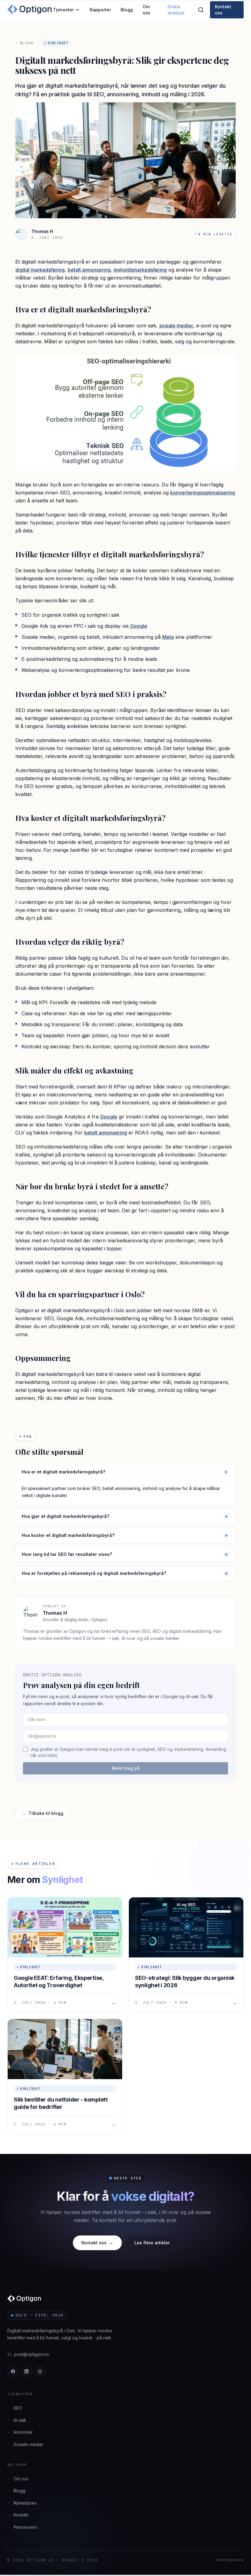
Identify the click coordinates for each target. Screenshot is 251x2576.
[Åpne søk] (201, 10)
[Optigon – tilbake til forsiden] (30, 10)
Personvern (230, 2560)
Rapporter (100, 10)
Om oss (146, 10)
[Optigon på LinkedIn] (26, 2371)
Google (139, 626)
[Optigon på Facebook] (13, 2371)
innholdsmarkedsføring (140, 270)
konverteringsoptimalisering (203, 493)
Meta (168, 637)
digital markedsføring (40, 270)
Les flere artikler (152, 2243)
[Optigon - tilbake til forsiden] (25, 2299)
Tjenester (63, 10)
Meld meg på (126, 1768)
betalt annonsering (89, 270)
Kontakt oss (223, 10)
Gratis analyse (176, 10)
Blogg (127, 10)
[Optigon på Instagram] (40, 2371)
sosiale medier (176, 326)
